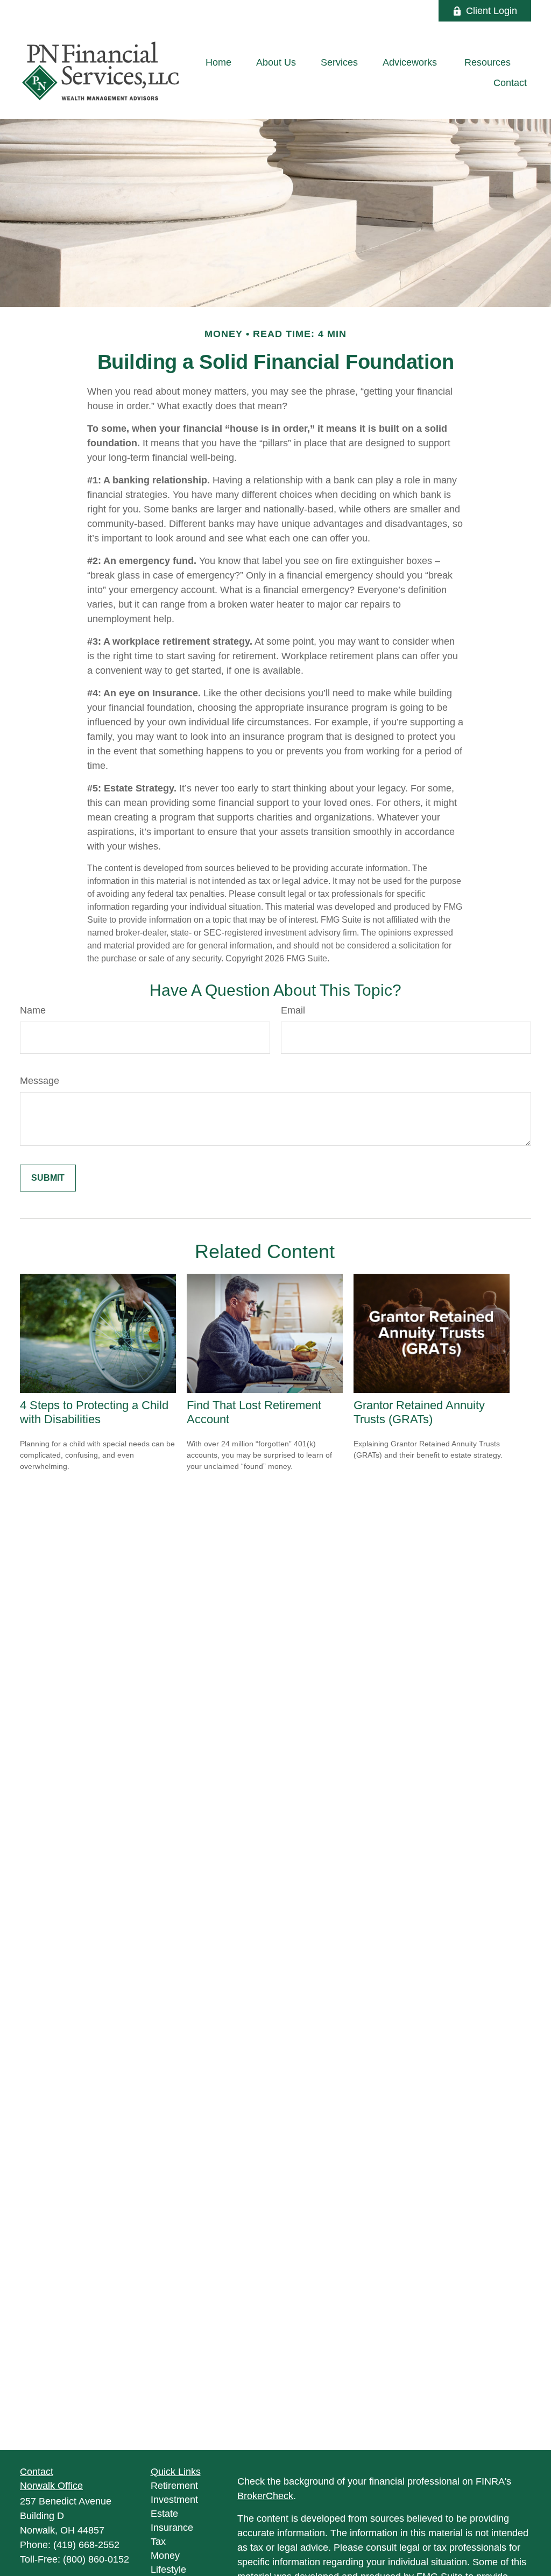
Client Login (492, 11)
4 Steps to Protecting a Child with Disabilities (94, 1412)
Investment (174, 2500)
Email (293, 1010)
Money (165, 2556)
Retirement (174, 2486)
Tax (158, 2542)
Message (40, 1081)
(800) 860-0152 (96, 2559)
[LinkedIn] (386, 11)
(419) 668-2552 (86, 2545)
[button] (218, 63)
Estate (164, 2514)
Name (33, 1010)
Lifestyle (168, 2570)
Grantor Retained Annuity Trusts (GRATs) (419, 1412)
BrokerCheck (265, 2496)
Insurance (172, 2528)
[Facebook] (416, 11)
